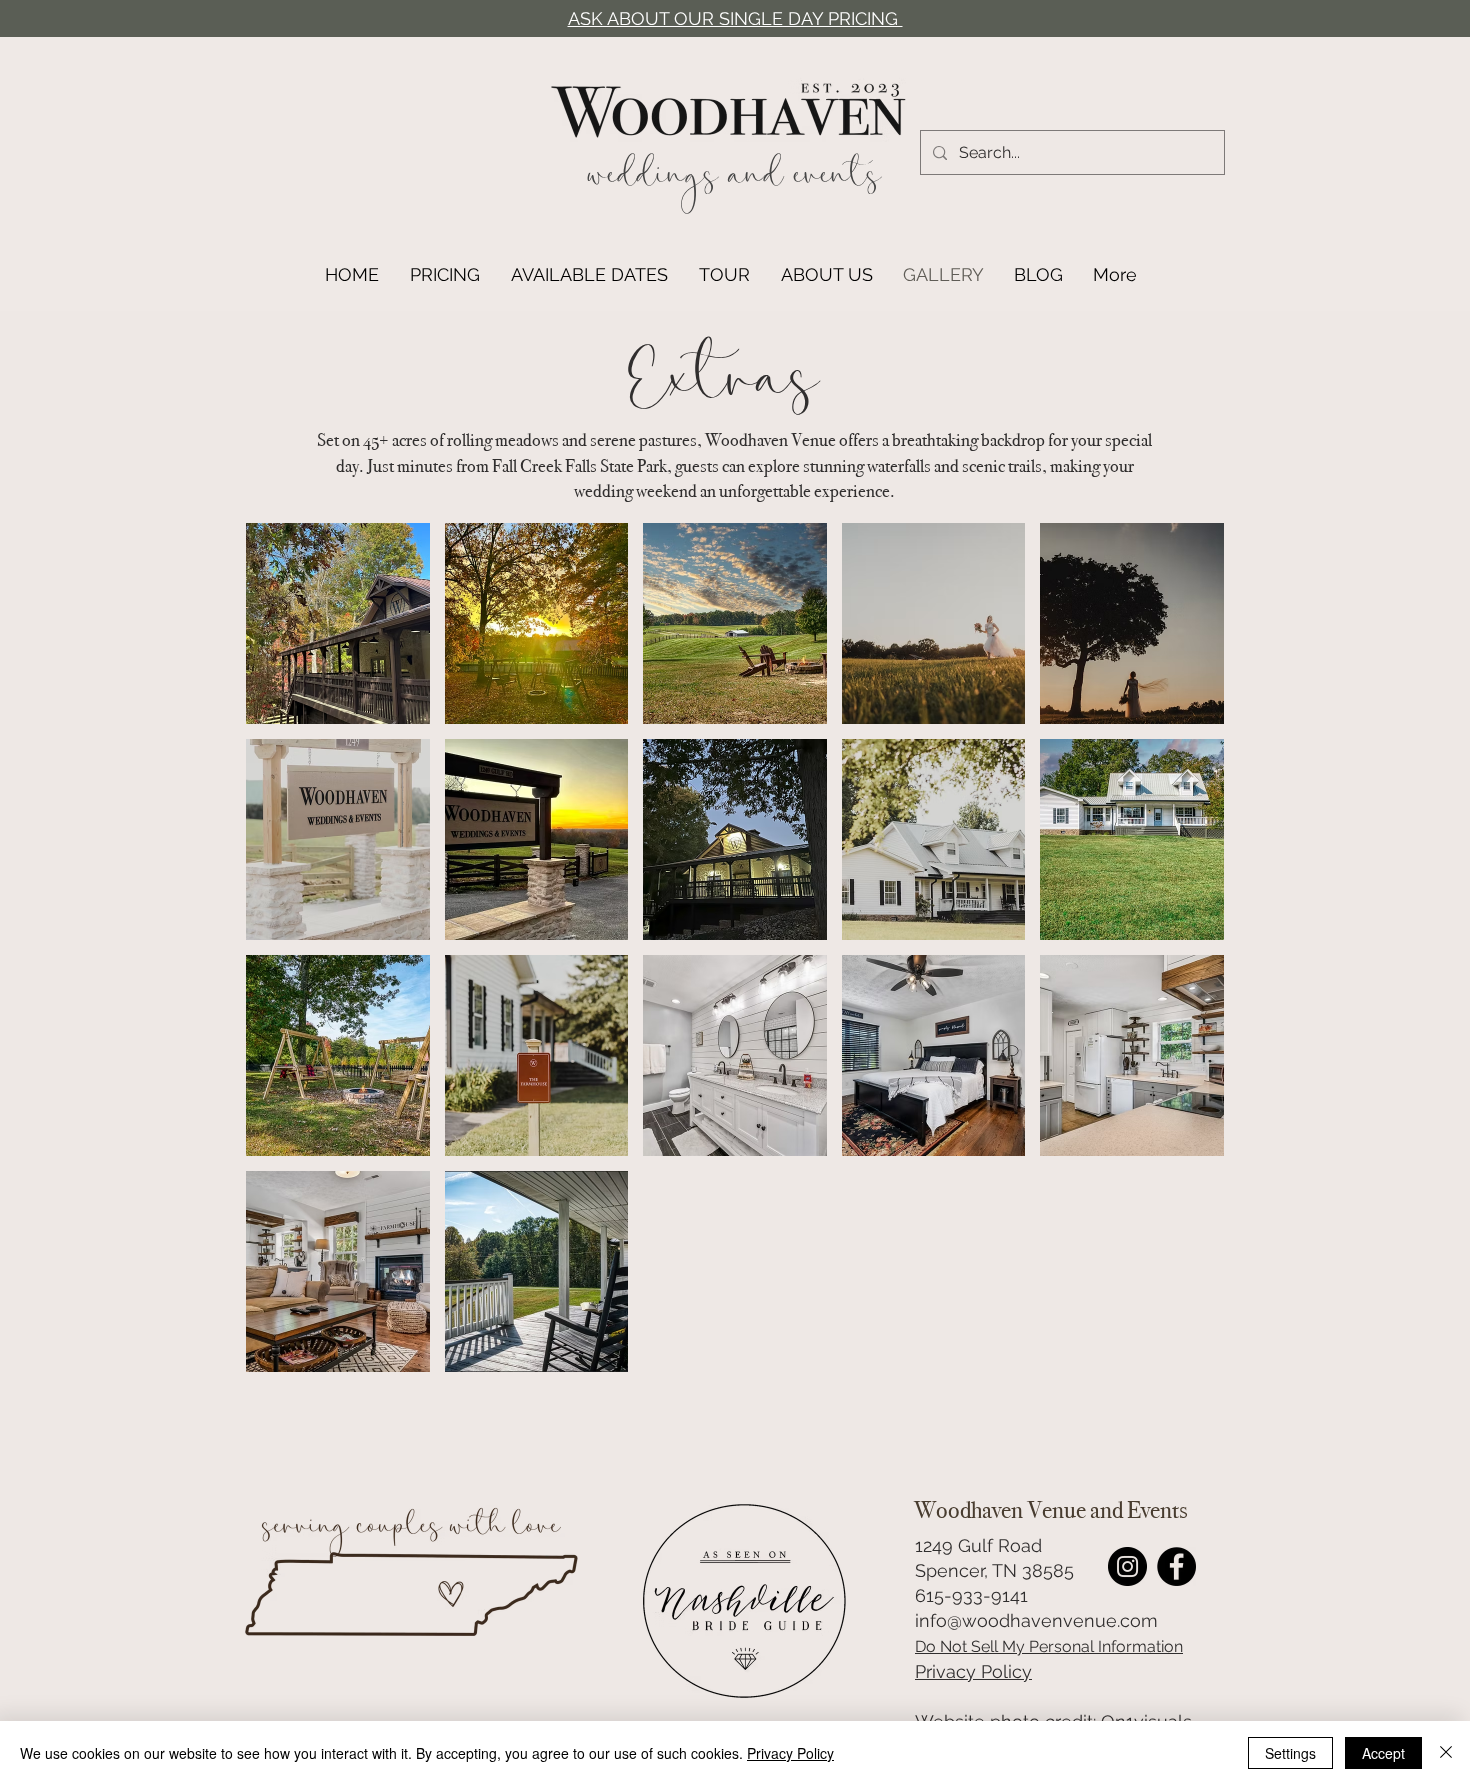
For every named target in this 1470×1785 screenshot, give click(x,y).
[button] (338, 623)
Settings (1290, 1753)
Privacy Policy (973, 1671)
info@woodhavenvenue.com (1036, 1620)
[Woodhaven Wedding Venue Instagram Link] (1127, 1566)
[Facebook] (1176, 1566)
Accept (1383, 1753)
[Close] (1446, 1753)
